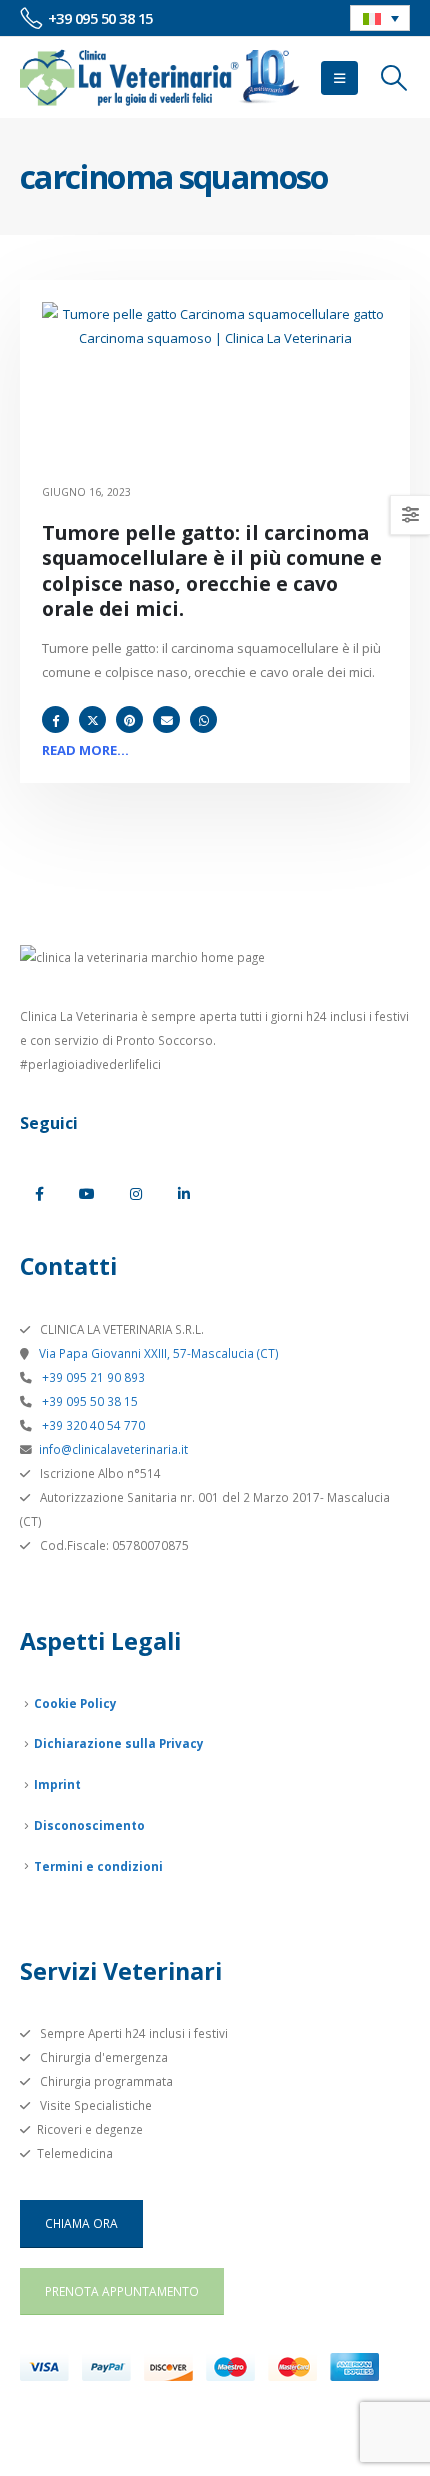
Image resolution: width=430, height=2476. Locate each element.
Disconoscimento (89, 1825)
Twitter (92, 719)
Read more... (85, 750)
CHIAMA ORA (81, 2223)
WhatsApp (203, 719)
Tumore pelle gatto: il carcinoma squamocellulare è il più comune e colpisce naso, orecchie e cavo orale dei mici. (212, 570)
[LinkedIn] (184, 1194)
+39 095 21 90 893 (92, 1377)
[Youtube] (87, 1194)
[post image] (214, 389)
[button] (339, 78)
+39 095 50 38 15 (88, 1401)
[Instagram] (136, 1194)
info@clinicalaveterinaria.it (113, 1449)
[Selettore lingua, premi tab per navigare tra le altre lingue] (380, 18)
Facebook (55, 719)
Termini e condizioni (98, 1866)
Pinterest (129, 719)
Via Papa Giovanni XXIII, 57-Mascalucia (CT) (157, 1353)
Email (166, 719)
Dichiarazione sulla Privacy (119, 1743)
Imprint (57, 1784)
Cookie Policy (75, 1703)
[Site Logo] (160, 77)
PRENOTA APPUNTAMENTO (122, 2291)
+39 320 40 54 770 (92, 1425)
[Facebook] (39, 1194)
